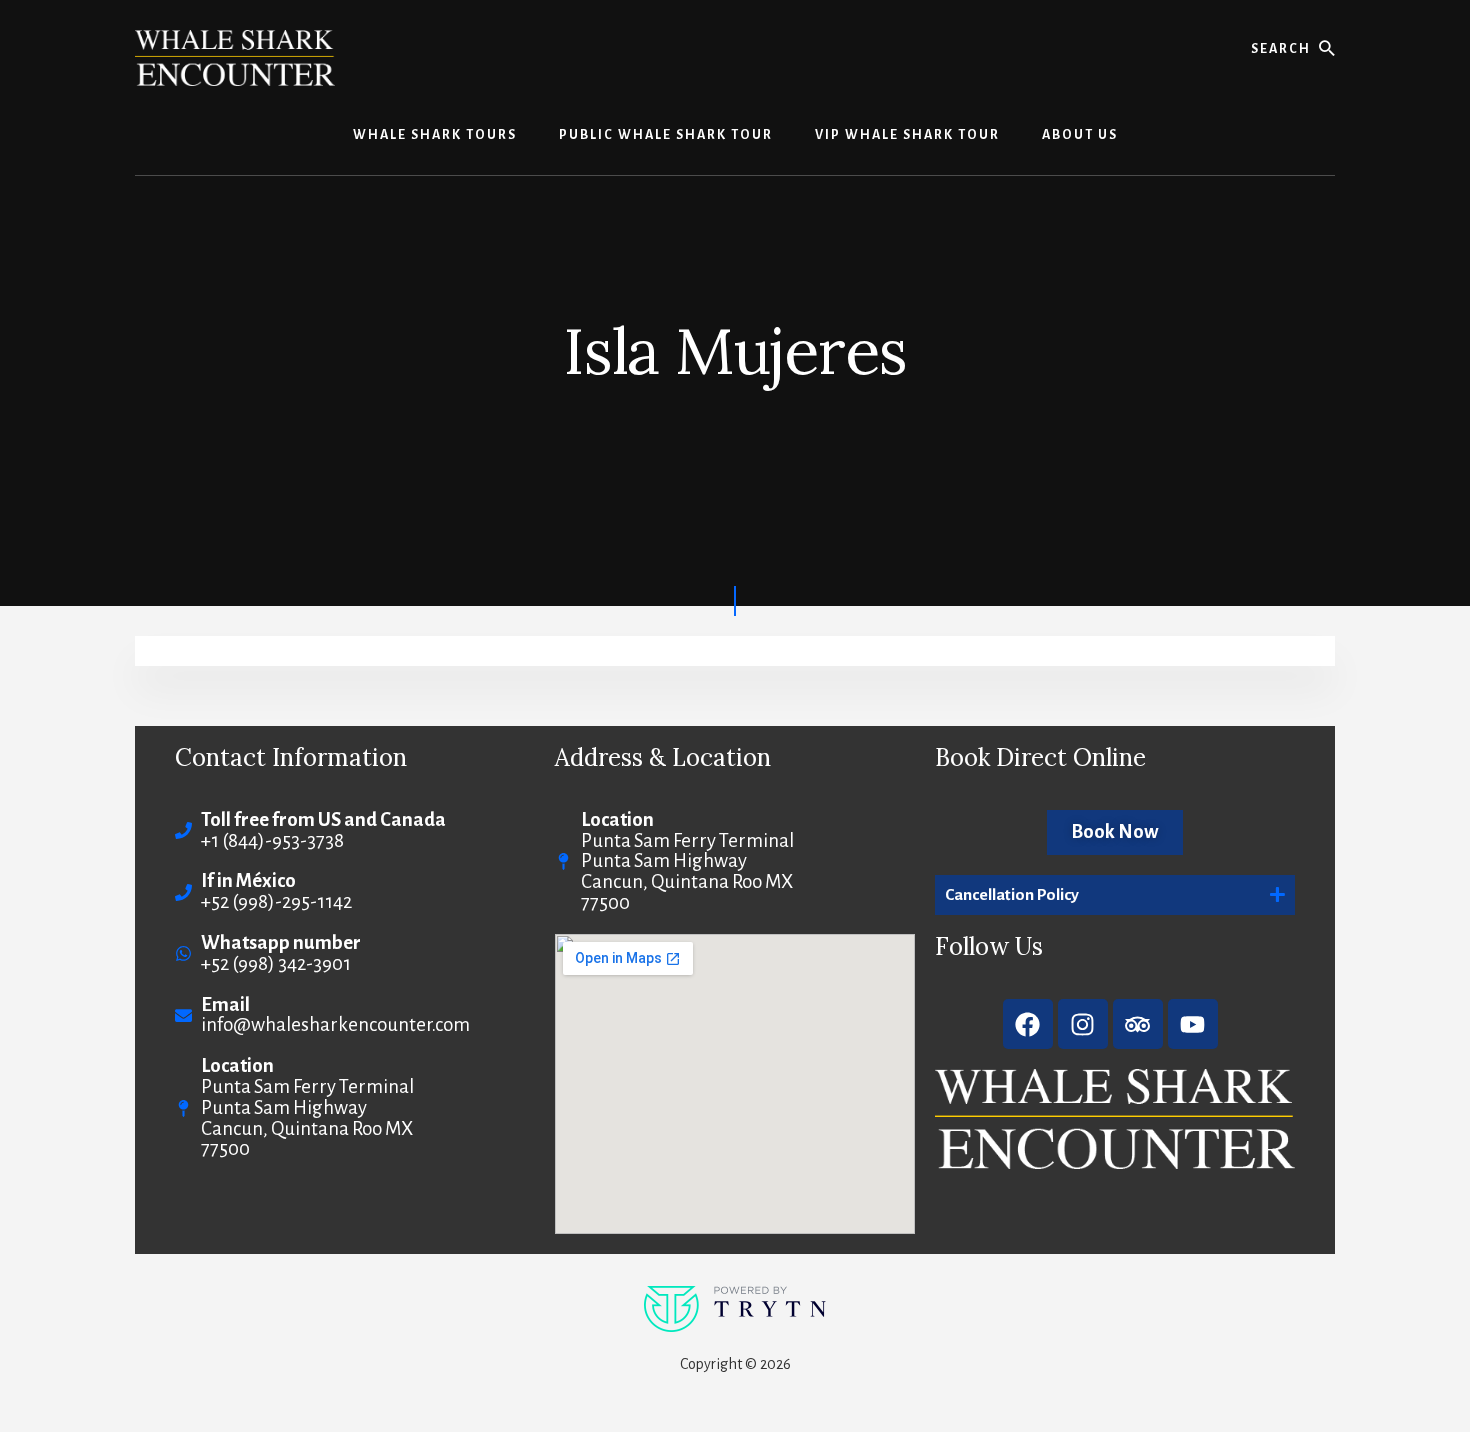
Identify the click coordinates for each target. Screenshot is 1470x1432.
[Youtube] (1193, 1024)
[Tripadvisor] (1138, 1024)
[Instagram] (1083, 1024)
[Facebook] (1028, 1024)
